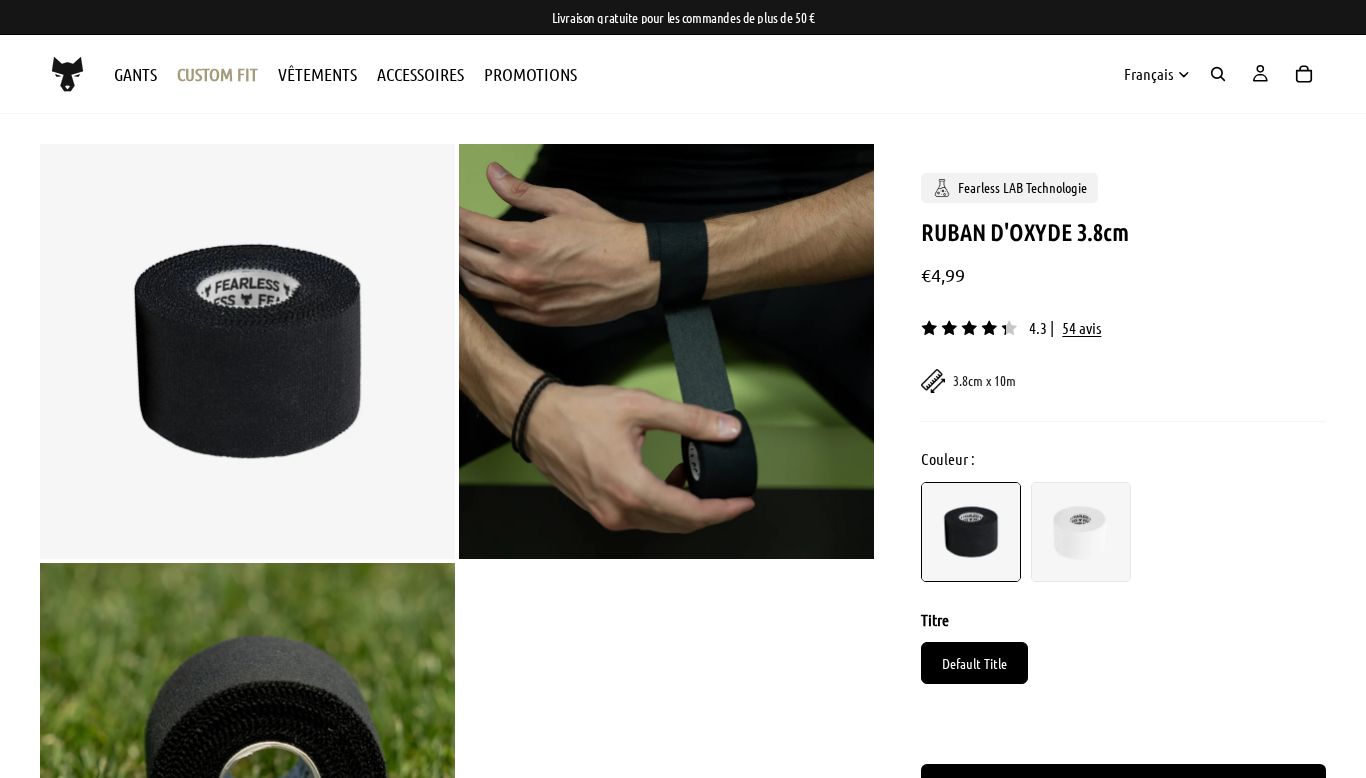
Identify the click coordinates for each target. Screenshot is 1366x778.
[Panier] (1304, 74)
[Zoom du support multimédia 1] (247, 351)
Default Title (974, 663)
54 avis (1081, 327)
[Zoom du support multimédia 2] (666, 351)
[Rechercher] (1218, 74)
